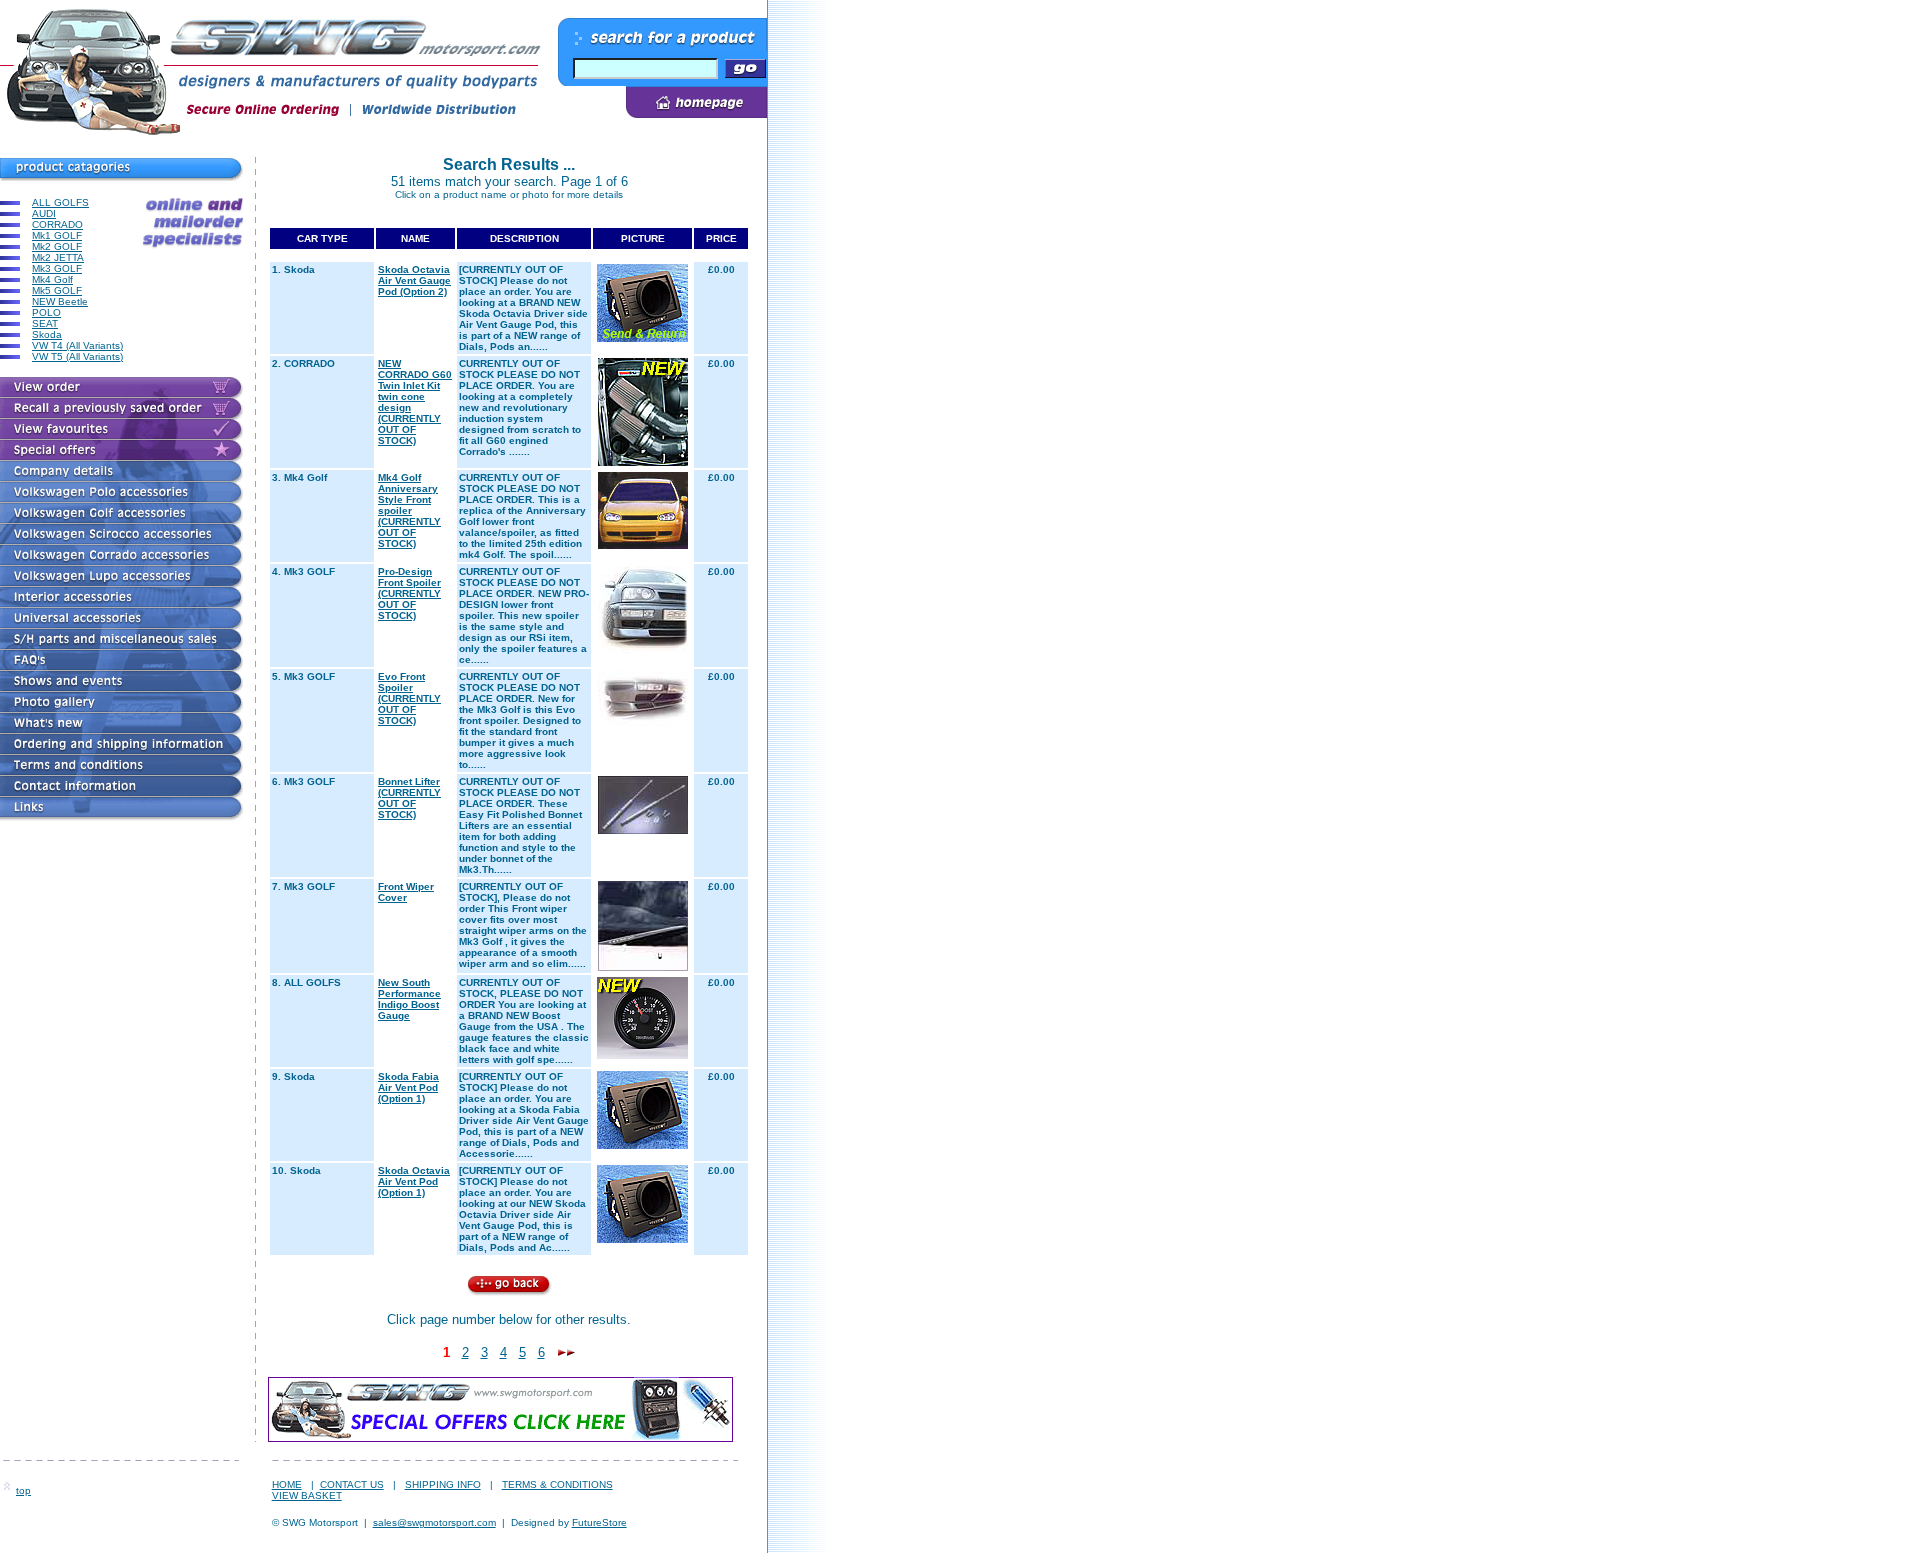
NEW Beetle (60, 301)
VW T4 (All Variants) (77, 345)
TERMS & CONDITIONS (557, 1484)
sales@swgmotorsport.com (434, 1522)
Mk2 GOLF (57, 246)
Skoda (47, 334)
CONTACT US (352, 1484)
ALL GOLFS (60, 202)
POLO (46, 312)
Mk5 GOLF (57, 290)
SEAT (45, 323)
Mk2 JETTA (58, 257)
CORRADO (57, 224)
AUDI (44, 213)
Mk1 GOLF (57, 235)
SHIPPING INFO (443, 1484)
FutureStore (599, 1522)
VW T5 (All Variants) (77, 356)
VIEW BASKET (307, 1495)
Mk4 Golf (52, 279)
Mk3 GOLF (57, 268)
